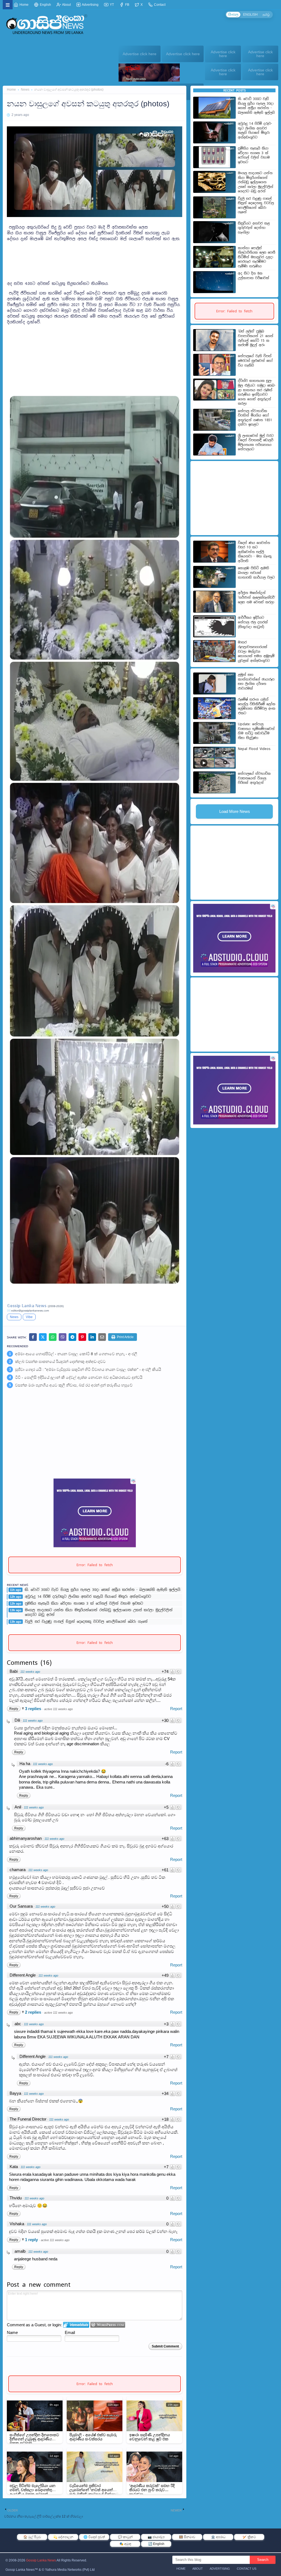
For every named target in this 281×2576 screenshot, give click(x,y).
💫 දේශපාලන (63, 2537)
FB (127, 5)
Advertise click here (140, 54)
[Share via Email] (102, 1337)
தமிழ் (266, 15)
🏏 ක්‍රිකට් (249, 2537)
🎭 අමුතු (125, 2544)
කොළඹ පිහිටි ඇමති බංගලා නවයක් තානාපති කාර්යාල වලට (256, 573)
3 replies (34, 1709)
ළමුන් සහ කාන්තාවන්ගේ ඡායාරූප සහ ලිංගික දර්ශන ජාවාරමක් (256, 682)
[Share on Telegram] (72, 1337)
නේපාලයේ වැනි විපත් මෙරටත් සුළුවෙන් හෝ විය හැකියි (255, 361)
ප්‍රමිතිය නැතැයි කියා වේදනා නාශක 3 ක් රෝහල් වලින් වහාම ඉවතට (84, 1604)
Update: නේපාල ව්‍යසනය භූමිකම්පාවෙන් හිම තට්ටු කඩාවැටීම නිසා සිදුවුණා (256, 731)
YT (111, 5)
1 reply (32, 2240)
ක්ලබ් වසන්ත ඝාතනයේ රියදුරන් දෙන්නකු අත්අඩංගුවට (60, 1361)
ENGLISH (250, 15)
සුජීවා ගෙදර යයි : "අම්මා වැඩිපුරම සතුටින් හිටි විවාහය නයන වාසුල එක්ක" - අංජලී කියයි (88, 1369)
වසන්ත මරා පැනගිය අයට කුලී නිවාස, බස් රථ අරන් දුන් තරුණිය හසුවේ (74, 1385)
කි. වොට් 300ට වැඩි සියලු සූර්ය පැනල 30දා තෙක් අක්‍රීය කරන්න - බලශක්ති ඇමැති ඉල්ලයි (102, 1590)
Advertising (90, 5)
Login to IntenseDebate (76, 2325)
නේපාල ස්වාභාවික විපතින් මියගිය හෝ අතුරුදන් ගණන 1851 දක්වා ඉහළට (255, 418)
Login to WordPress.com (108, 2325)
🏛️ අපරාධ (218, 2537)
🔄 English (156, 2544)
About (66, 5)
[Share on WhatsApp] (53, 1337)
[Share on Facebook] (33, 1337)
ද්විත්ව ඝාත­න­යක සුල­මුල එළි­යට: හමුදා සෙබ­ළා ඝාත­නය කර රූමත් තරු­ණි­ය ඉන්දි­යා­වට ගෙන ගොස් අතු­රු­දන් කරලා (257, 392)
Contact (159, 5)
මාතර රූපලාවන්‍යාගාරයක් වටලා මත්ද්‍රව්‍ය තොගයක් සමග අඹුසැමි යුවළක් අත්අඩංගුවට (256, 651)
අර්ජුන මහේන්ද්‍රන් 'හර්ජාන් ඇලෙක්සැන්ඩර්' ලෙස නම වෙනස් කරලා (257, 597)
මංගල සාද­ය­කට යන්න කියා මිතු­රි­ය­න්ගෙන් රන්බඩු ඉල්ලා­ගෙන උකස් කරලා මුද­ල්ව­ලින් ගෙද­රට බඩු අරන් (99, 1612)
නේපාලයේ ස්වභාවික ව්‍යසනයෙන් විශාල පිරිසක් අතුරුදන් (254, 778)
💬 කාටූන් (125, 2537)
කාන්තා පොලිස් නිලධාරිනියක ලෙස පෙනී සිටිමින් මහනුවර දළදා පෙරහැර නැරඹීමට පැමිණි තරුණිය (257, 257)
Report (176, 1709)
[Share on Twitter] (43, 1337)
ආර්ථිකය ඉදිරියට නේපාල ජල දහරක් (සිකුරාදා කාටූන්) (253, 622)
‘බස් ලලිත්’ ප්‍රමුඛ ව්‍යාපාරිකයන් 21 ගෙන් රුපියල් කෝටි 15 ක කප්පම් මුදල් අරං (256, 338)
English (45, 5)
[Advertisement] (95, 255)
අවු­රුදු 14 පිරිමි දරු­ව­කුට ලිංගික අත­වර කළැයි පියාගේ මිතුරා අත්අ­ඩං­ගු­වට (88, 1597)
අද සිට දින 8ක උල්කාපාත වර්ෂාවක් (254, 276)
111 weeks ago (30, 1672)
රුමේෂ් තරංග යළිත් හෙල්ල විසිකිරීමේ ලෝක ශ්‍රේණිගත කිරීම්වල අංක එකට (257, 706)
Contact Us (247, 2569)
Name (12, 2332)
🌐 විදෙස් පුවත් (94, 2537)
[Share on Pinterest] (82, 1337)
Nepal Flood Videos (254, 749)
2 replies (34, 2012)
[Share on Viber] (63, 1337)
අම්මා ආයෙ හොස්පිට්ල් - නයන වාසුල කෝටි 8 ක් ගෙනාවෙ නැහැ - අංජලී (76, 1354)
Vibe (29, 1317)
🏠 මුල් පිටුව (32, 2537)
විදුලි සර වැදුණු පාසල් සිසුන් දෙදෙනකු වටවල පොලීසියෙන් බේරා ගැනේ (86, 1622)
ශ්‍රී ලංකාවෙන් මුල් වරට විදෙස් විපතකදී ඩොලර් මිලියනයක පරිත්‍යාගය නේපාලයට (256, 443)
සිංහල (233, 15)
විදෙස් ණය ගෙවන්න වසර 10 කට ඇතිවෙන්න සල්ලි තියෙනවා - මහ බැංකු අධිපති (255, 552)
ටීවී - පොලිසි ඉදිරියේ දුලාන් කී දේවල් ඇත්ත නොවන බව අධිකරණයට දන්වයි (79, 1377)
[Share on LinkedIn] (92, 1337)
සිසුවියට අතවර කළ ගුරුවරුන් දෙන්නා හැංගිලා (254, 228)
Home (24, 5)
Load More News (235, 811)
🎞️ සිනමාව (187, 2537)
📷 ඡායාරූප (156, 2537)
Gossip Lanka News (41, 2560)
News (25, 90)
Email (70, 2332)
